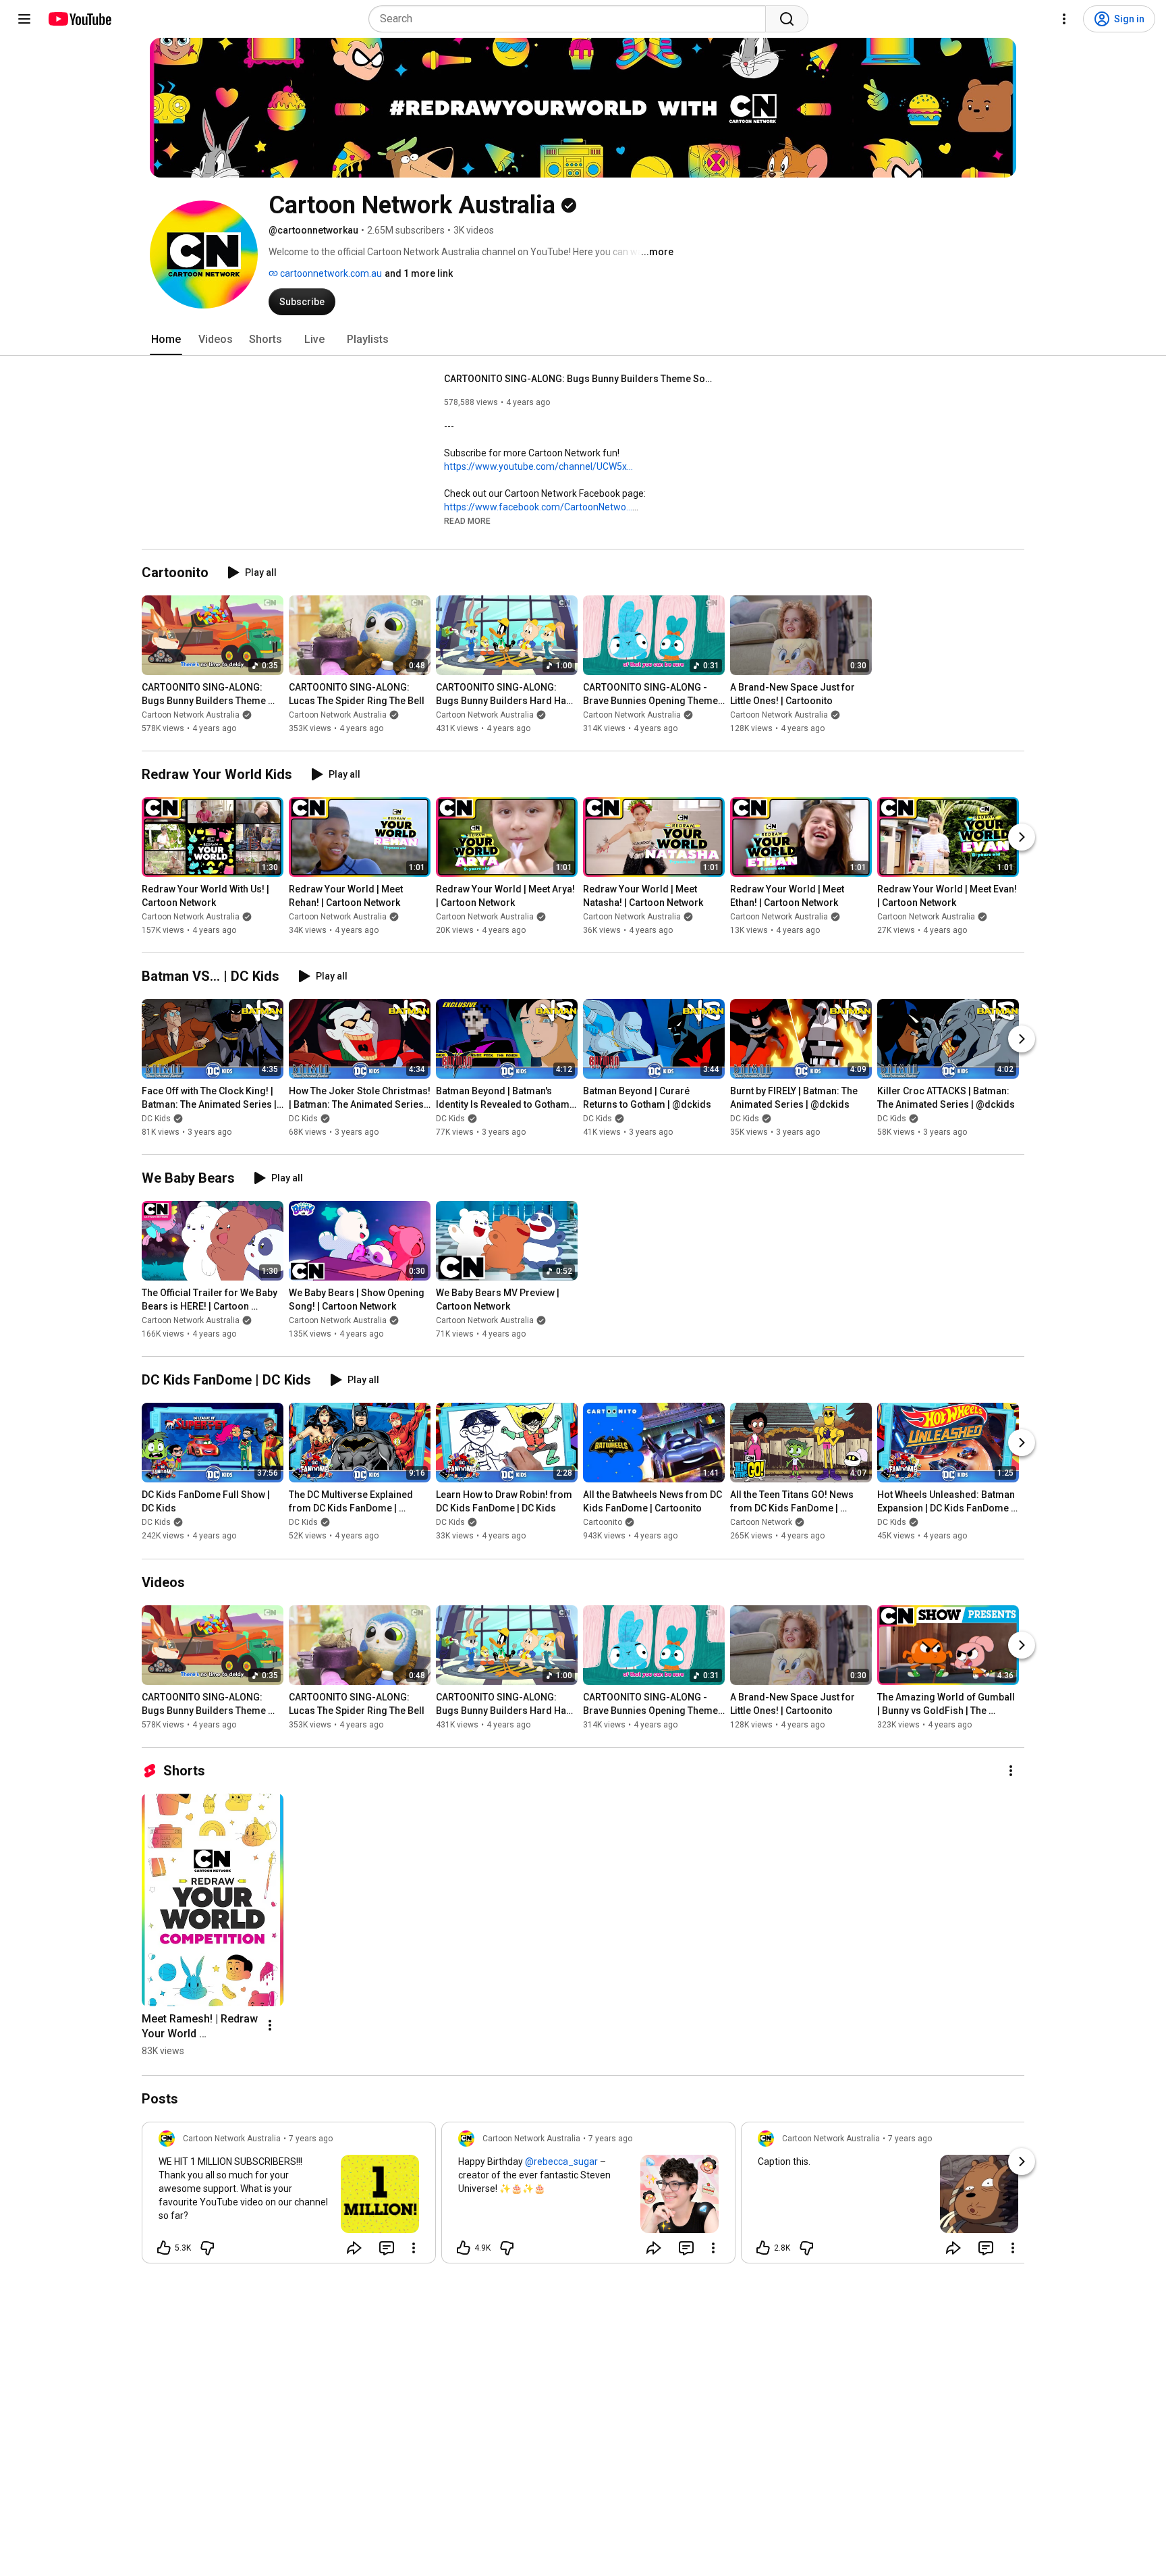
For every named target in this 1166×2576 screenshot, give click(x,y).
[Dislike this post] (207, 2248)
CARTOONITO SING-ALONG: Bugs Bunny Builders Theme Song (579, 379)
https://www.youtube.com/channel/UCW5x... (538, 466)
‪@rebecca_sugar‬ (561, 2162)
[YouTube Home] (79, 19)
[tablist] (583, 340)
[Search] (787, 19)
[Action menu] (414, 2248)
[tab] (166, 340)
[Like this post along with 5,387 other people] (164, 2248)
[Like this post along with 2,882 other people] (763, 2248)
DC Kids (156, 1119)
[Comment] (387, 2248)
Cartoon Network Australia (191, 715)
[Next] (1022, 837)
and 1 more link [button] (419, 273)
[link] (289, 2197)
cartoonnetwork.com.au (330, 273)
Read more (467, 521)
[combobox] (571, 19)
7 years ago (311, 2139)
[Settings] (1064, 19)
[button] (467, 520)
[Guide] (24, 19)
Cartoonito (603, 1523)
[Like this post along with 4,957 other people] (464, 2248)
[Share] (354, 2248)
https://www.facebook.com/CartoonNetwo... (538, 507)
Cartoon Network (761, 1523)
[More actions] (1011, 1771)
